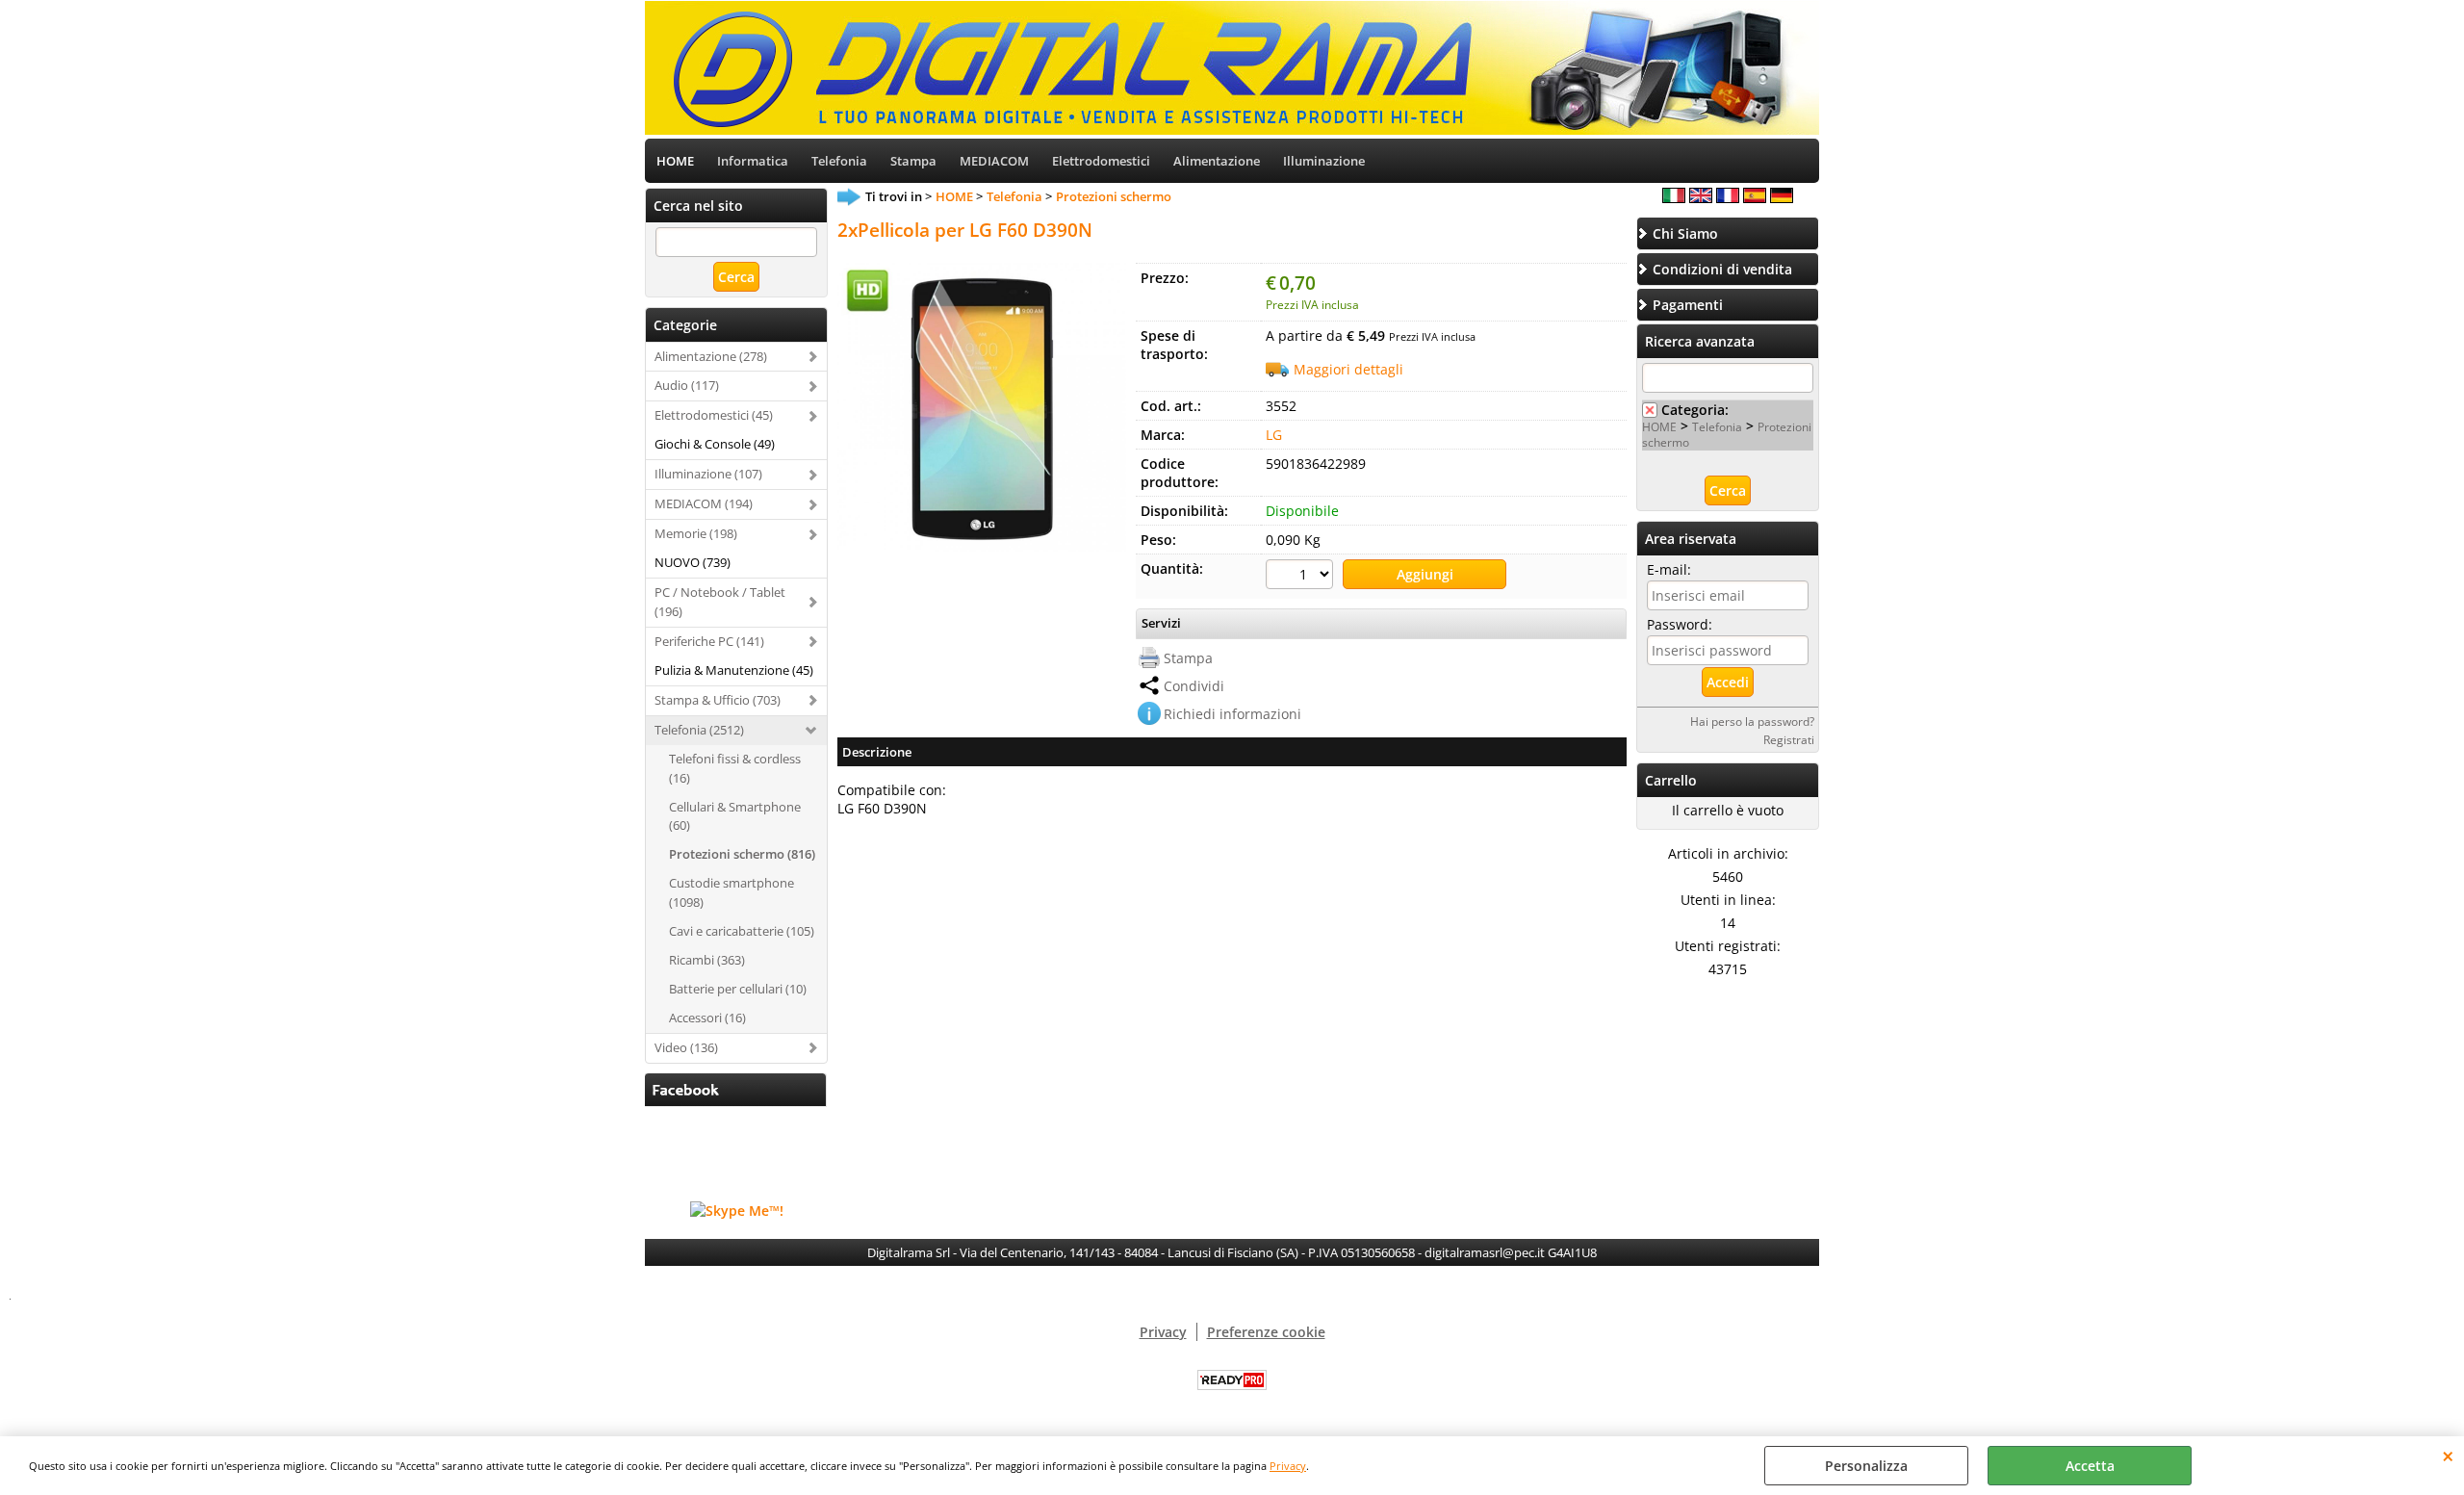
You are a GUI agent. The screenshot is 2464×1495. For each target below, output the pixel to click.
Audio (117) (687, 385)
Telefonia (839, 161)
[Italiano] (1674, 198)
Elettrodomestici (1101, 161)
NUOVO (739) (693, 562)
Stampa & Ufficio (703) (718, 700)
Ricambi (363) (707, 960)
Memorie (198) (696, 533)
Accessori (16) (707, 1018)
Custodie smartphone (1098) (731, 892)
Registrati (1789, 739)
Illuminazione (1324, 161)
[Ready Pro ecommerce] (1232, 1380)
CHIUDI (2448, 1456)
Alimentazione (1217, 161)
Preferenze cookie (1266, 1332)
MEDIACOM (994, 161)
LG (1274, 435)
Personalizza (1866, 1466)
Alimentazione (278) (711, 356)
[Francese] (1728, 198)
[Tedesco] (1782, 198)
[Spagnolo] (1755, 198)
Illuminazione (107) (708, 474)
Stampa (913, 161)
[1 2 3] (1302, 577)
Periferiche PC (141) (709, 641)
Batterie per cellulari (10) (738, 989)
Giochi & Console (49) (715, 444)
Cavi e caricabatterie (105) (742, 931)
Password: (1680, 624)
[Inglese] (1701, 198)
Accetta (2090, 1466)
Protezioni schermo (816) (742, 854)
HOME (675, 161)
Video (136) (686, 1047)
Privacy (1288, 1466)
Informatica (753, 161)
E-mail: (1669, 569)
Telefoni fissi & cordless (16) (735, 768)
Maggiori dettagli (1348, 369)
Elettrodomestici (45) (714, 415)
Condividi (1194, 686)
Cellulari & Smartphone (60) (735, 816)
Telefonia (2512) (699, 730)
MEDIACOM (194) (704, 503)
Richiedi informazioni (1232, 714)
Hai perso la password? (1752, 721)
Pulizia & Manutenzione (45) (734, 670)
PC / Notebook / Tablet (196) (720, 602)
